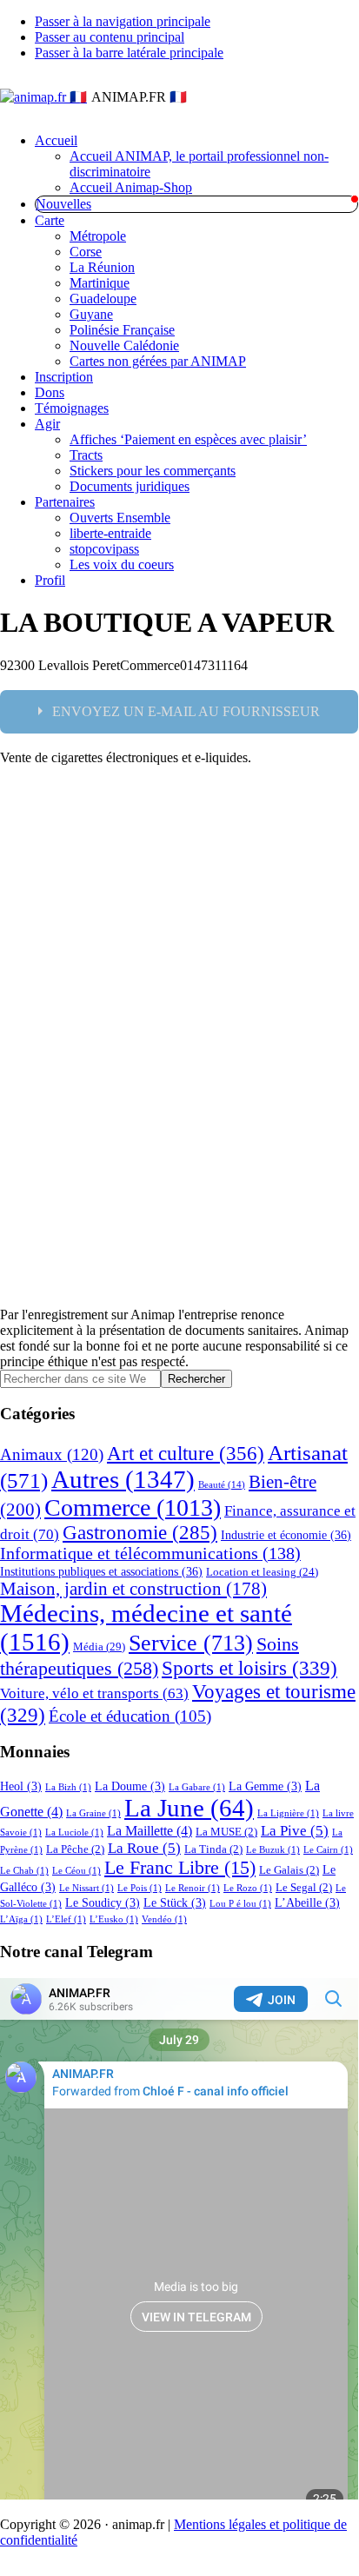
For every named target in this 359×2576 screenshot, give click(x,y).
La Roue (144, 1848)
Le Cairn (328, 1850)
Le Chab (24, 1871)
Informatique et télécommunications (150, 1554)
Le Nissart (86, 1888)
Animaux (52, 1454)
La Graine (93, 1813)
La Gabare (197, 1787)
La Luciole (74, 1832)
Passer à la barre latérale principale (129, 53)
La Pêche (75, 1849)
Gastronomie (140, 1533)
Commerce (133, 1507)
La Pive (295, 1831)
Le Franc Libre (180, 1868)
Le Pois (140, 1888)
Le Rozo (248, 1888)
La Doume (130, 1786)
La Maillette (150, 1831)
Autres (123, 1479)
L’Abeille (307, 1902)
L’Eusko (114, 1919)
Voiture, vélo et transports (94, 1693)
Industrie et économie (286, 1535)
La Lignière (288, 1813)
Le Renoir (193, 1888)
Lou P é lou (240, 1904)
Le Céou (76, 1871)
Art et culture (186, 1453)
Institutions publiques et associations (101, 1571)
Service (191, 1643)
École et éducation (130, 1716)
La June (189, 1808)
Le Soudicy (103, 1902)
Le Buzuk (273, 1850)
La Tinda (213, 1849)
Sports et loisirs (249, 1668)
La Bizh (68, 1787)
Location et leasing (262, 1572)
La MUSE (226, 1832)
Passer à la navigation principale (123, 21)
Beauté (222, 1485)
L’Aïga (21, 1919)
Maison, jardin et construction (133, 1589)
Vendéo (164, 1919)
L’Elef (66, 1919)
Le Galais (289, 1870)
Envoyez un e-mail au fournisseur (186, 711)
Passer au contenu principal (110, 37)
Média (99, 1647)
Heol (21, 1786)
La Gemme (265, 1786)
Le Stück (175, 1902)
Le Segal (304, 1888)
